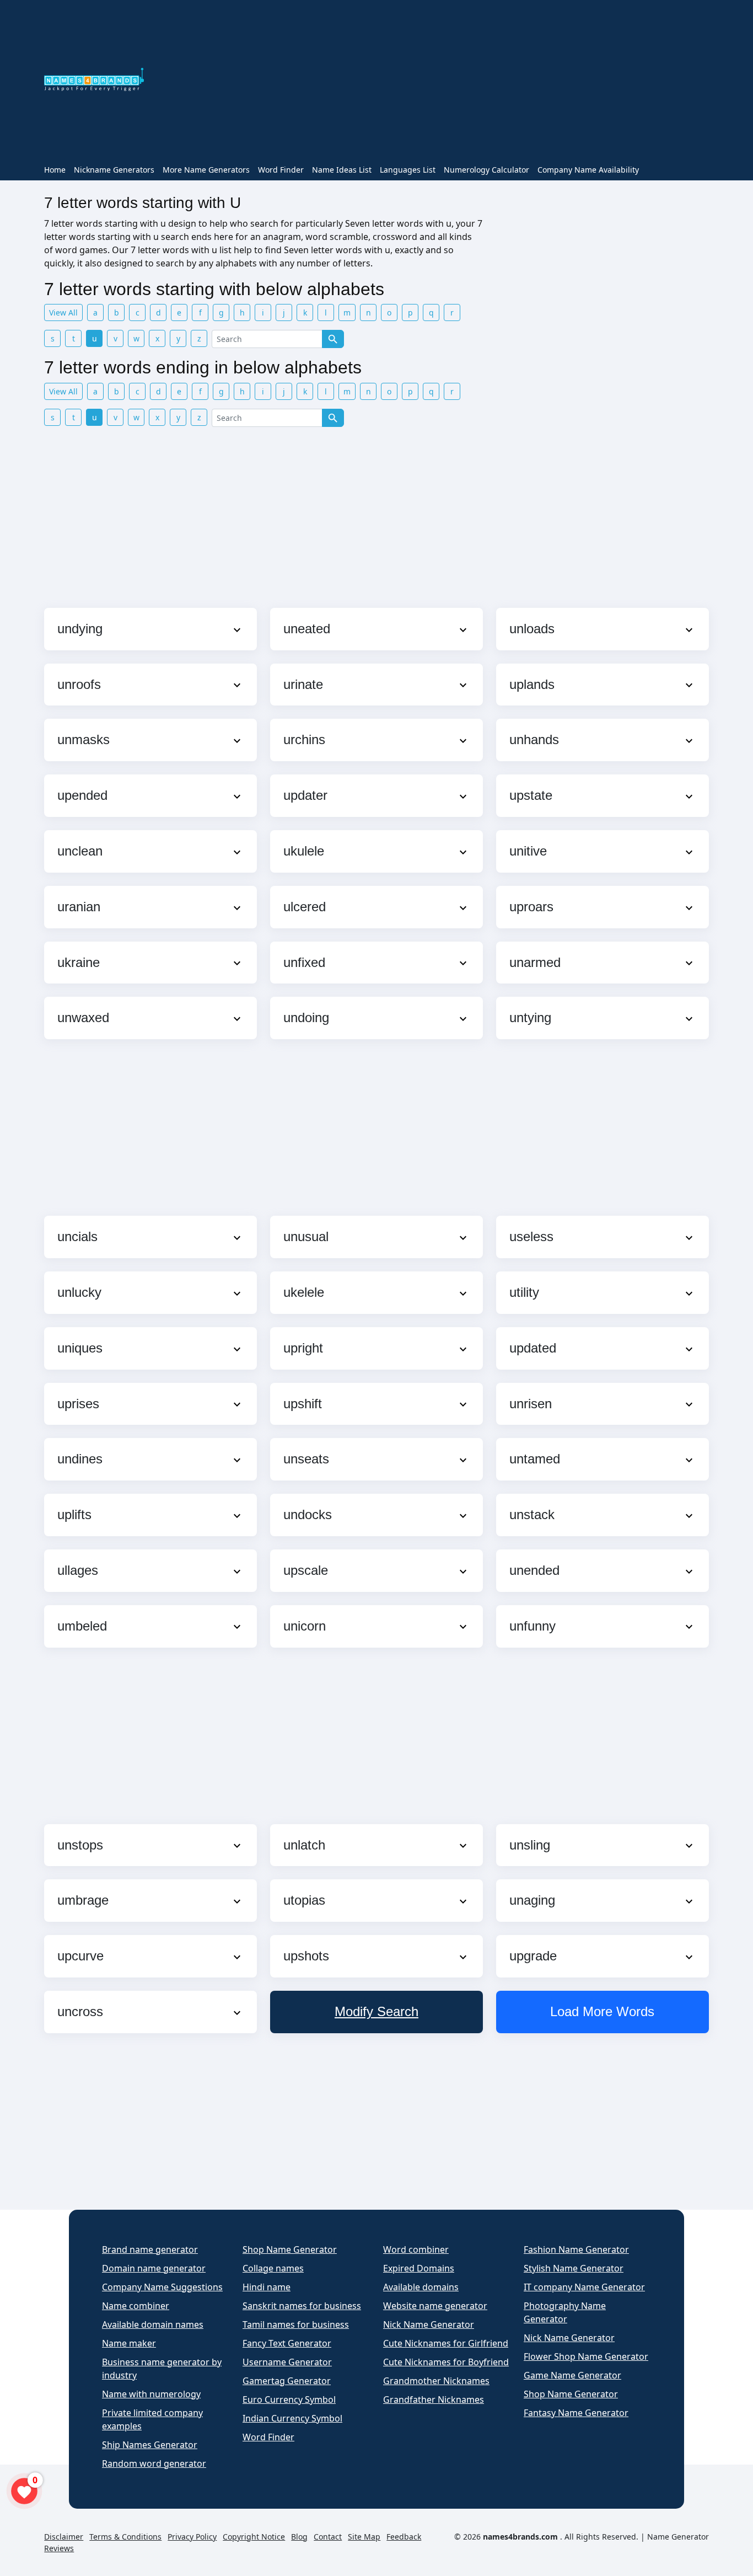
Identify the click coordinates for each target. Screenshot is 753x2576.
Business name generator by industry (162, 2369)
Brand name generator (150, 2249)
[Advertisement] (433, 82)
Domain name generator (154, 2268)
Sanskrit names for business (302, 2306)
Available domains (421, 2287)
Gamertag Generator (287, 2381)
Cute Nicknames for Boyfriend (446, 2362)
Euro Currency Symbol (289, 2399)
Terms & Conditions (125, 2537)
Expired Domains (419, 2268)
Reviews (59, 2548)
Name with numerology (151, 2394)
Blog (299, 2537)
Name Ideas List (342, 170)
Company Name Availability (588, 170)
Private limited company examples (152, 2419)
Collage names (273, 2268)
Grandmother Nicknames (436, 2381)
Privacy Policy (192, 2537)
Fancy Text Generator (287, 2343)
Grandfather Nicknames (434, 2399)
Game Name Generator (572, 2375)
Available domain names (153, 2324)
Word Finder (281, 170)
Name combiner (136, 2306)
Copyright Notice (254, 2537)
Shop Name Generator (290, 2249)
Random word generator (154, 2463)
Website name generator (435, 2306)
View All (63, 312)
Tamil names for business (296, 2324)
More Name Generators (206, 170)
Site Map (364, 2537)
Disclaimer (64, 2537)
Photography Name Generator (565, 2312)
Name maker (129, 2343)
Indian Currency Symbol (292, 2418)
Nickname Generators (114, 170)
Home (55, 170)
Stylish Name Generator (574, 2268)
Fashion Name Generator (576, 2249)
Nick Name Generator (429, 2324)
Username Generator (287, 2362)
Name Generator (678, 2537)
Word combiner (416, 2249)
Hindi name (267, 2287)
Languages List (408, 170)
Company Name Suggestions (162, 2287)
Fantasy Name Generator (576, 2413)
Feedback (404, 2537)
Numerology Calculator (486, 170)
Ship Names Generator (150, 2445)
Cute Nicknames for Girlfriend (446, 2343)
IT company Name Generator (584, 2287)
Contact (328, 2537)
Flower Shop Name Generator (586, 2356)
